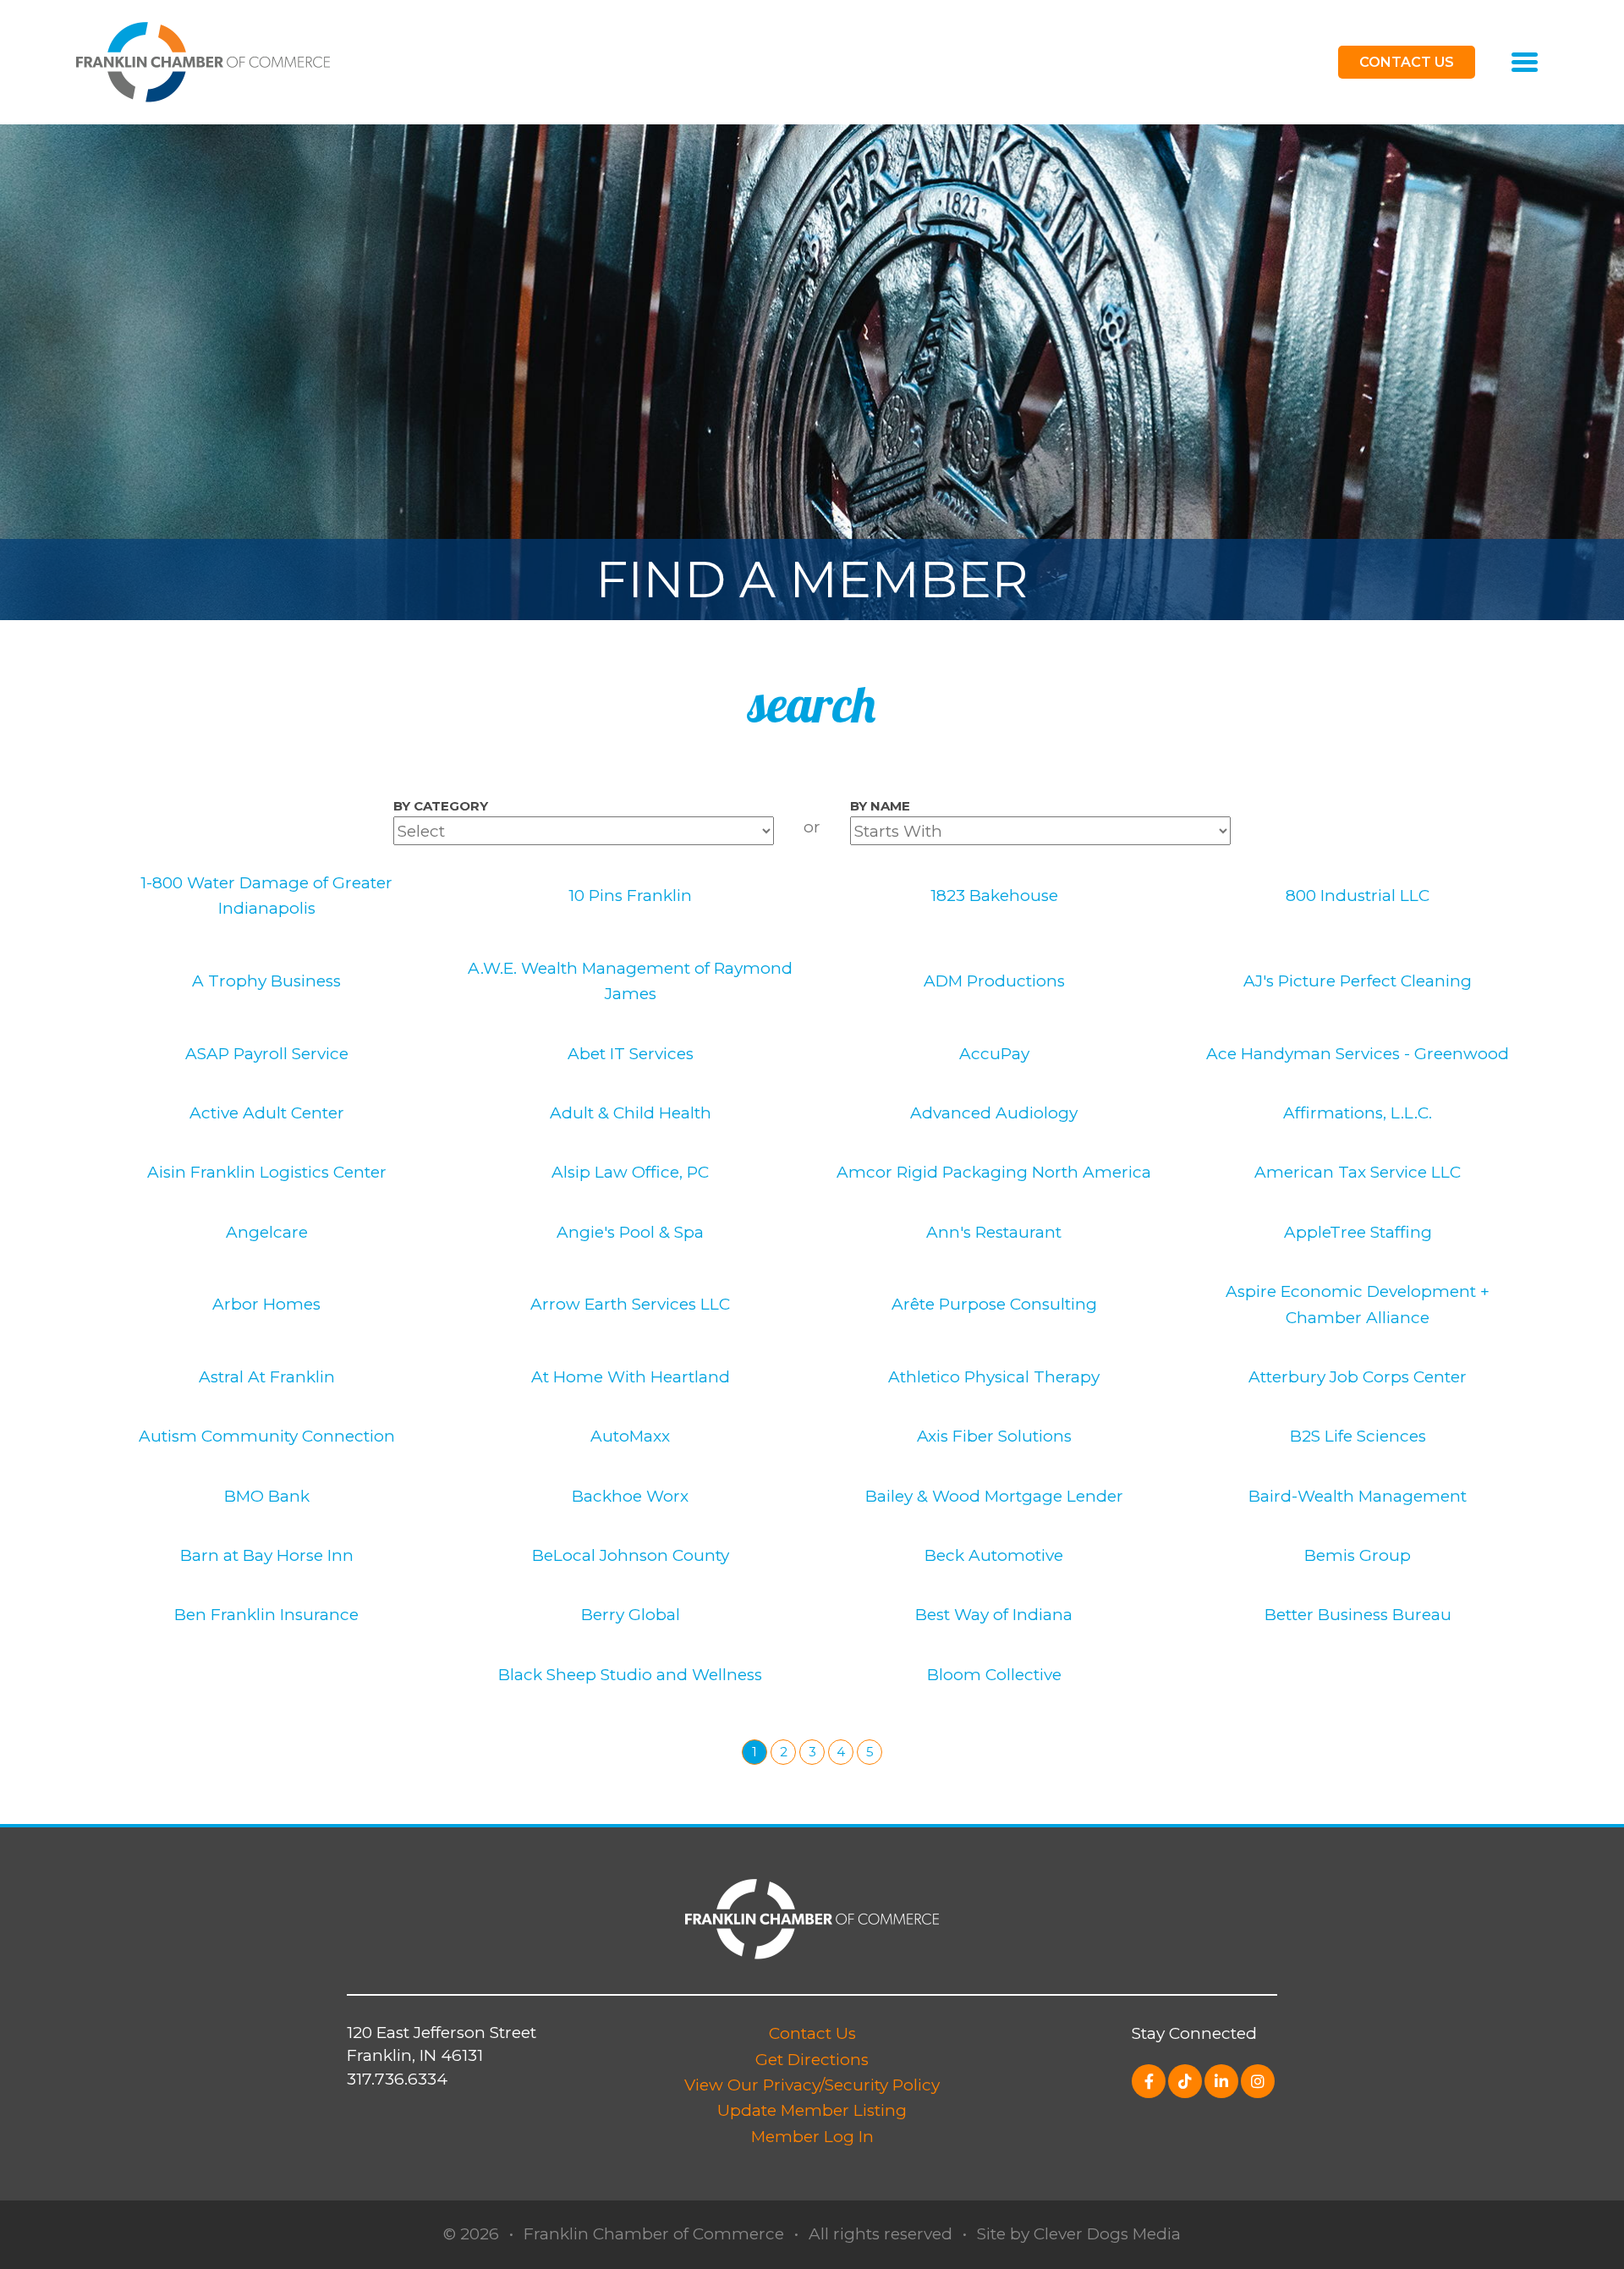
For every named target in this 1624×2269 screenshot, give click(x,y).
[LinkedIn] (1221, 2081)
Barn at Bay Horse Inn (267, 1555)
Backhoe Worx (630, 1496)
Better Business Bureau (1358, 1615)
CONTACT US (1407, 62)
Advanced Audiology (994, 1113)
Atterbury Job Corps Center (1358, 1377)
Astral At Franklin (267, 1377)
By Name (880, 806)
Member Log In (812, 2137)
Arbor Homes (266, 1304)
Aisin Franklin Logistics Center (267, 1172)
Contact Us (812, 2033)
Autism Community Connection (267, 1436)
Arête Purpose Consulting (994, 1304)
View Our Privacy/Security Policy (812, 2085)
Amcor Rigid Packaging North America (994, 1172)
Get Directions (812, 2060)
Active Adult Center (267, 1113)
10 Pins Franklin (630, 896)
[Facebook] (1149, 2081)
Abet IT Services (631, 1054)
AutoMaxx (630, 1436)
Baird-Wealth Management (1358, 1496)
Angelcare (267, 1232)
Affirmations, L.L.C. (1358, 1113)
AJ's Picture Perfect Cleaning (1358, 981)
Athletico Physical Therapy (994, 1377)
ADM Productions (994, 981)
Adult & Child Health (631, 1113)
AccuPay (994, 1054)
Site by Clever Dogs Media (1079, 2234)
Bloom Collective (994, 1675)
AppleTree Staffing (1358, 1232)
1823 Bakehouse (994, 896)
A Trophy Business (266, 981)
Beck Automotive (994, 1555)
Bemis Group (1358, 1555)
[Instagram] (1258, 2081)
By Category (441, 806)
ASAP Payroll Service (267, 1054)
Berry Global (631, 1615)
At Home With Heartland (631, 1377)
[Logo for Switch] (203, 60)
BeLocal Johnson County (631, 1555)
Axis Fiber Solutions (994, 1436)
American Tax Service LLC (1358, 1172)
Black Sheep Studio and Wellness (630, 1675)
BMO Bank (267, 1496)
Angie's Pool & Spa (630, 1232)
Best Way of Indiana (994, 1615)
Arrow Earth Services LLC (630, 1304)
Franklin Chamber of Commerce (654, 2234)
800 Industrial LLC (1358, 896)
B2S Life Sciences (1358, 1436)
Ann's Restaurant (994, 1232)
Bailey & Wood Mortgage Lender (994, 1496)
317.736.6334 (397, 2079)
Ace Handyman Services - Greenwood (1358, 1054)
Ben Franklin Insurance (266, 1615)
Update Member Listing (812, 2110)
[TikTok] (1185, 2081)
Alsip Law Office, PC (630, 1172)
